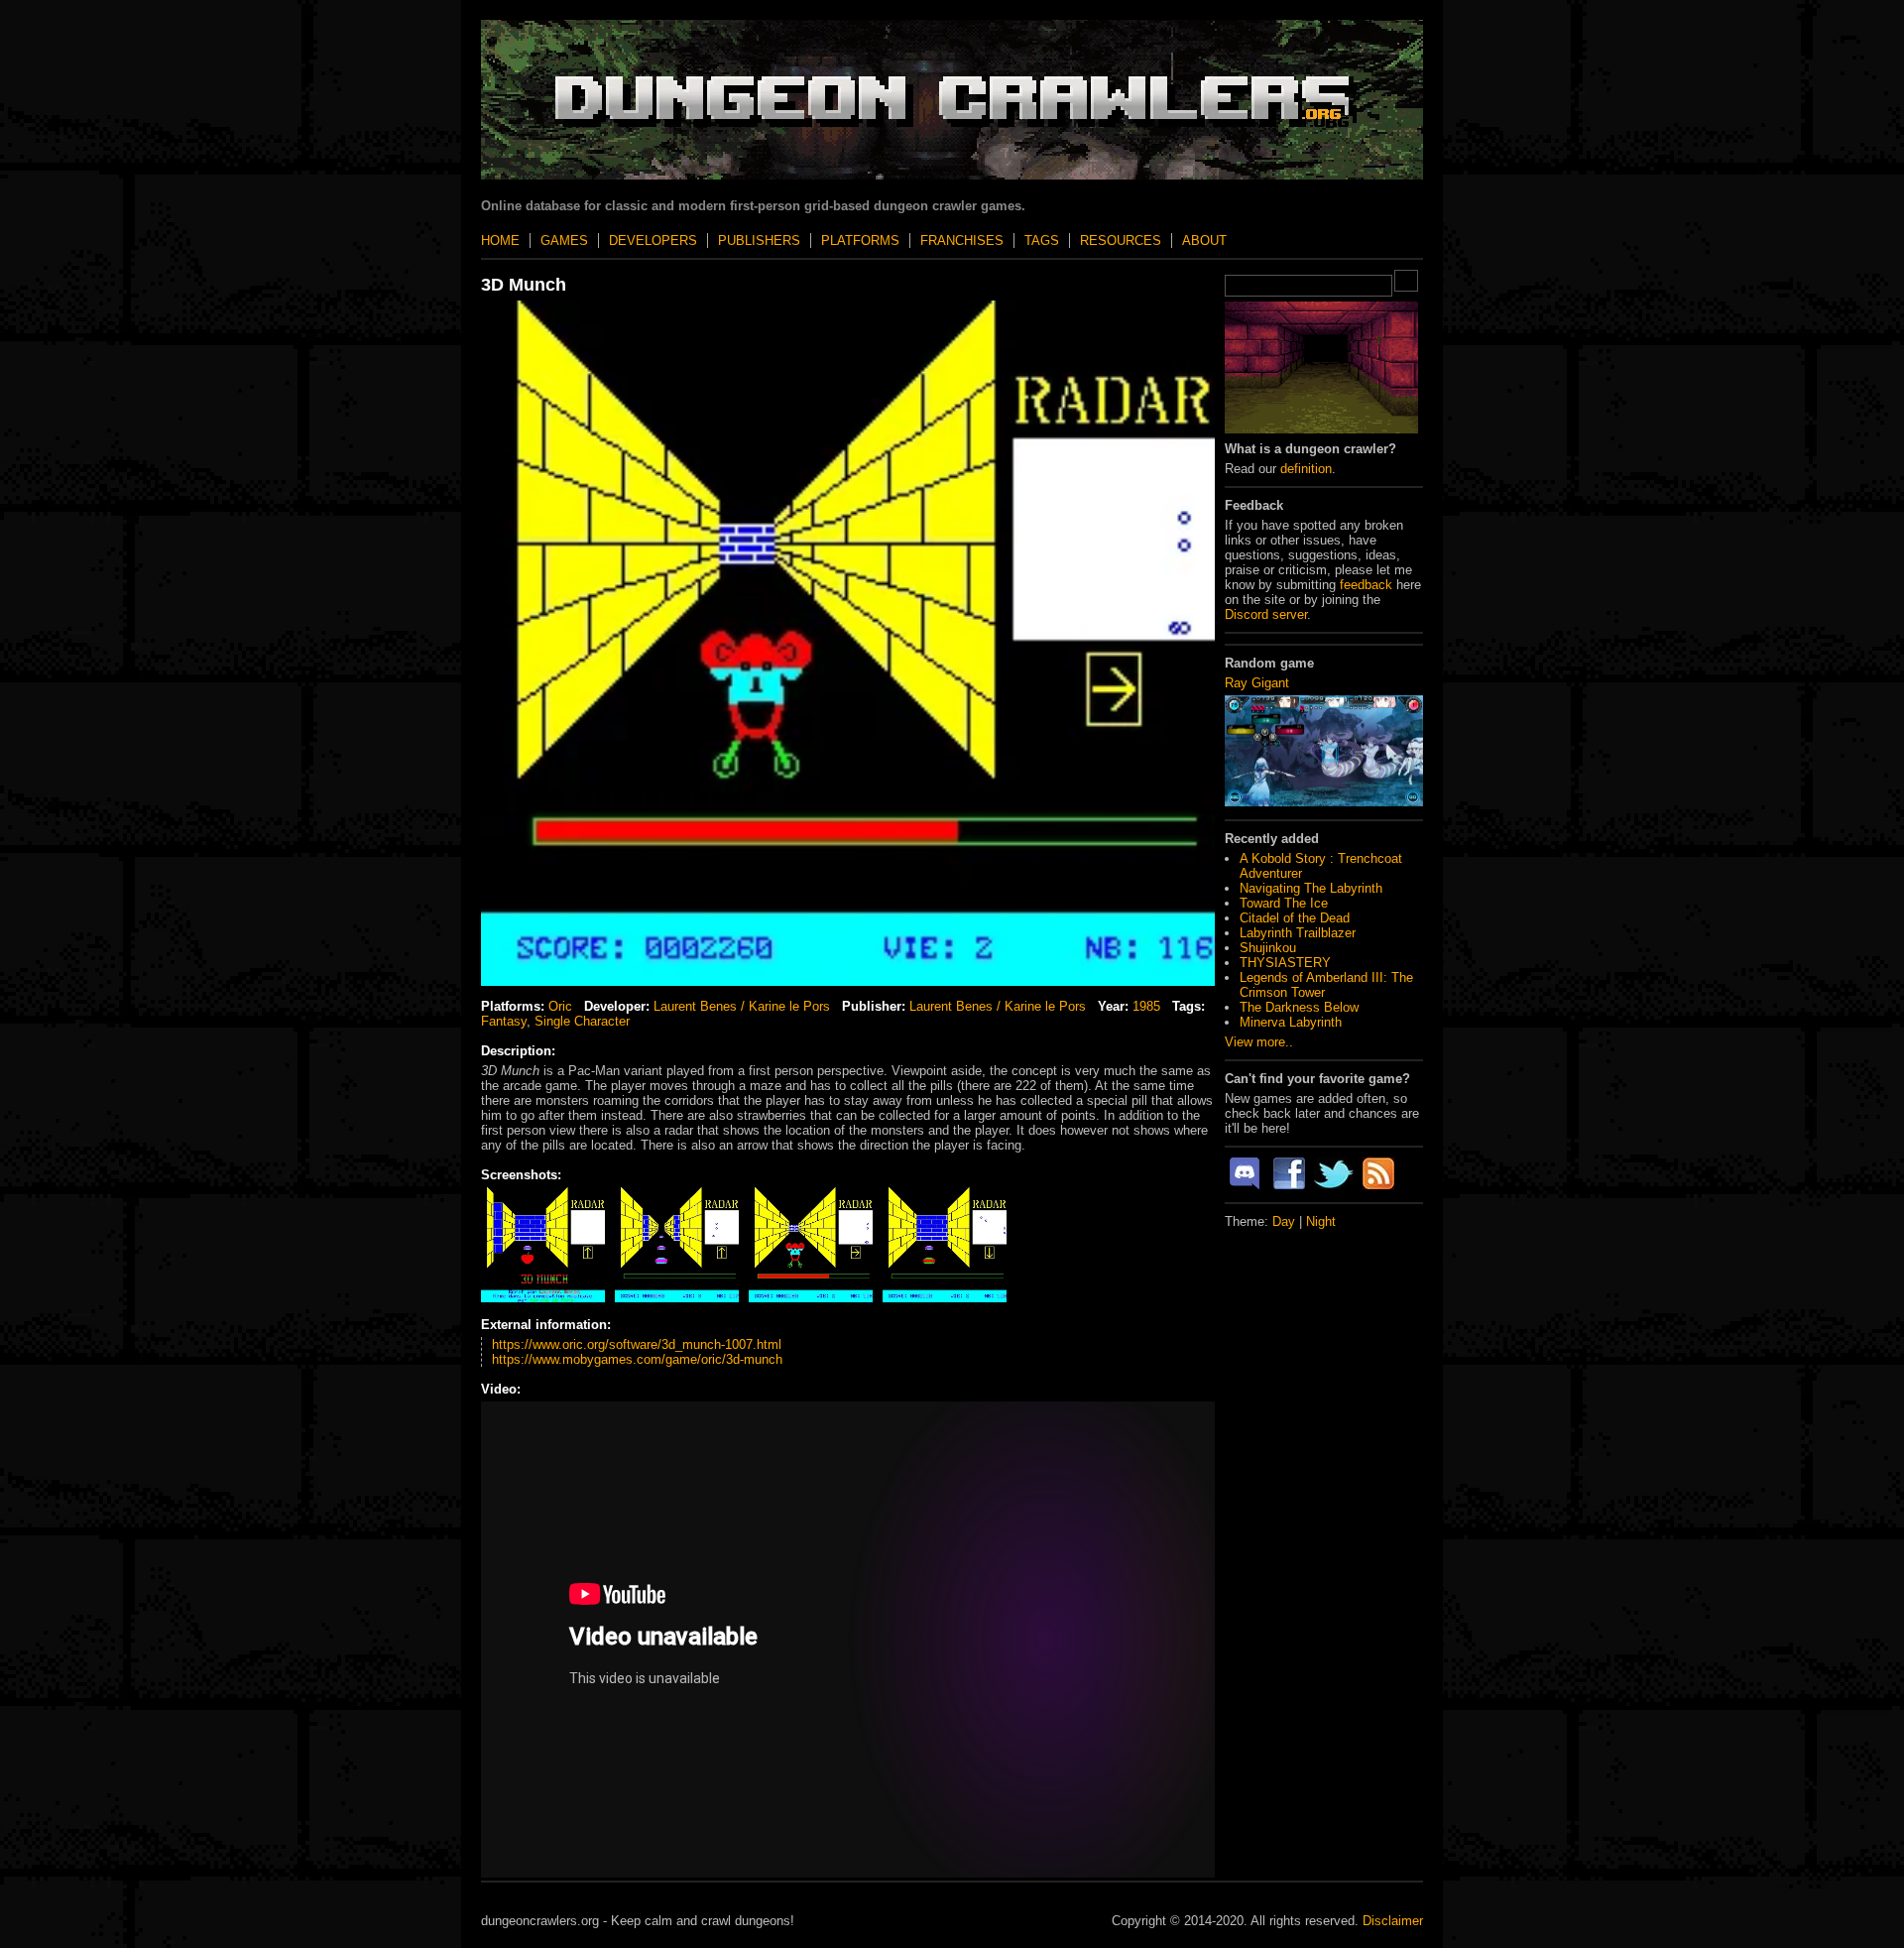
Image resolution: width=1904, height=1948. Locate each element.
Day (1284, 1221)
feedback (1366, 585)
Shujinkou (1268, 948)
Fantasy (504, 1021)
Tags (1042, 241)
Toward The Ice (1284, 903)
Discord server (1266, 614)
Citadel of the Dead (1295, 918)
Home (500, 241)
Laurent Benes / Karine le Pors (742, 1006)
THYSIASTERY (1285, 963)
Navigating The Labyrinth (1311, 888)
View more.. (1259, 1042)
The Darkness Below (1299, 1007)
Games (564, 241)
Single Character (582, 1021)
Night (1321, 1221)
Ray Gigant (1257, 683)
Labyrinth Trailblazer (1298, 933)
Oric (560, 1006)
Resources (1121, 241)
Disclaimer (1393, 1921)
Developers (653, 241)
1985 (1146, 1006)
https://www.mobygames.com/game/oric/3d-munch (637, 1359)
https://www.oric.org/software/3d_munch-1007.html (637, 1344)
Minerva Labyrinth (1291, 1022)
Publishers (759, 241)
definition (1306, 469)
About (1204, 241)
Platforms (860, 241)
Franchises (962, 241)
